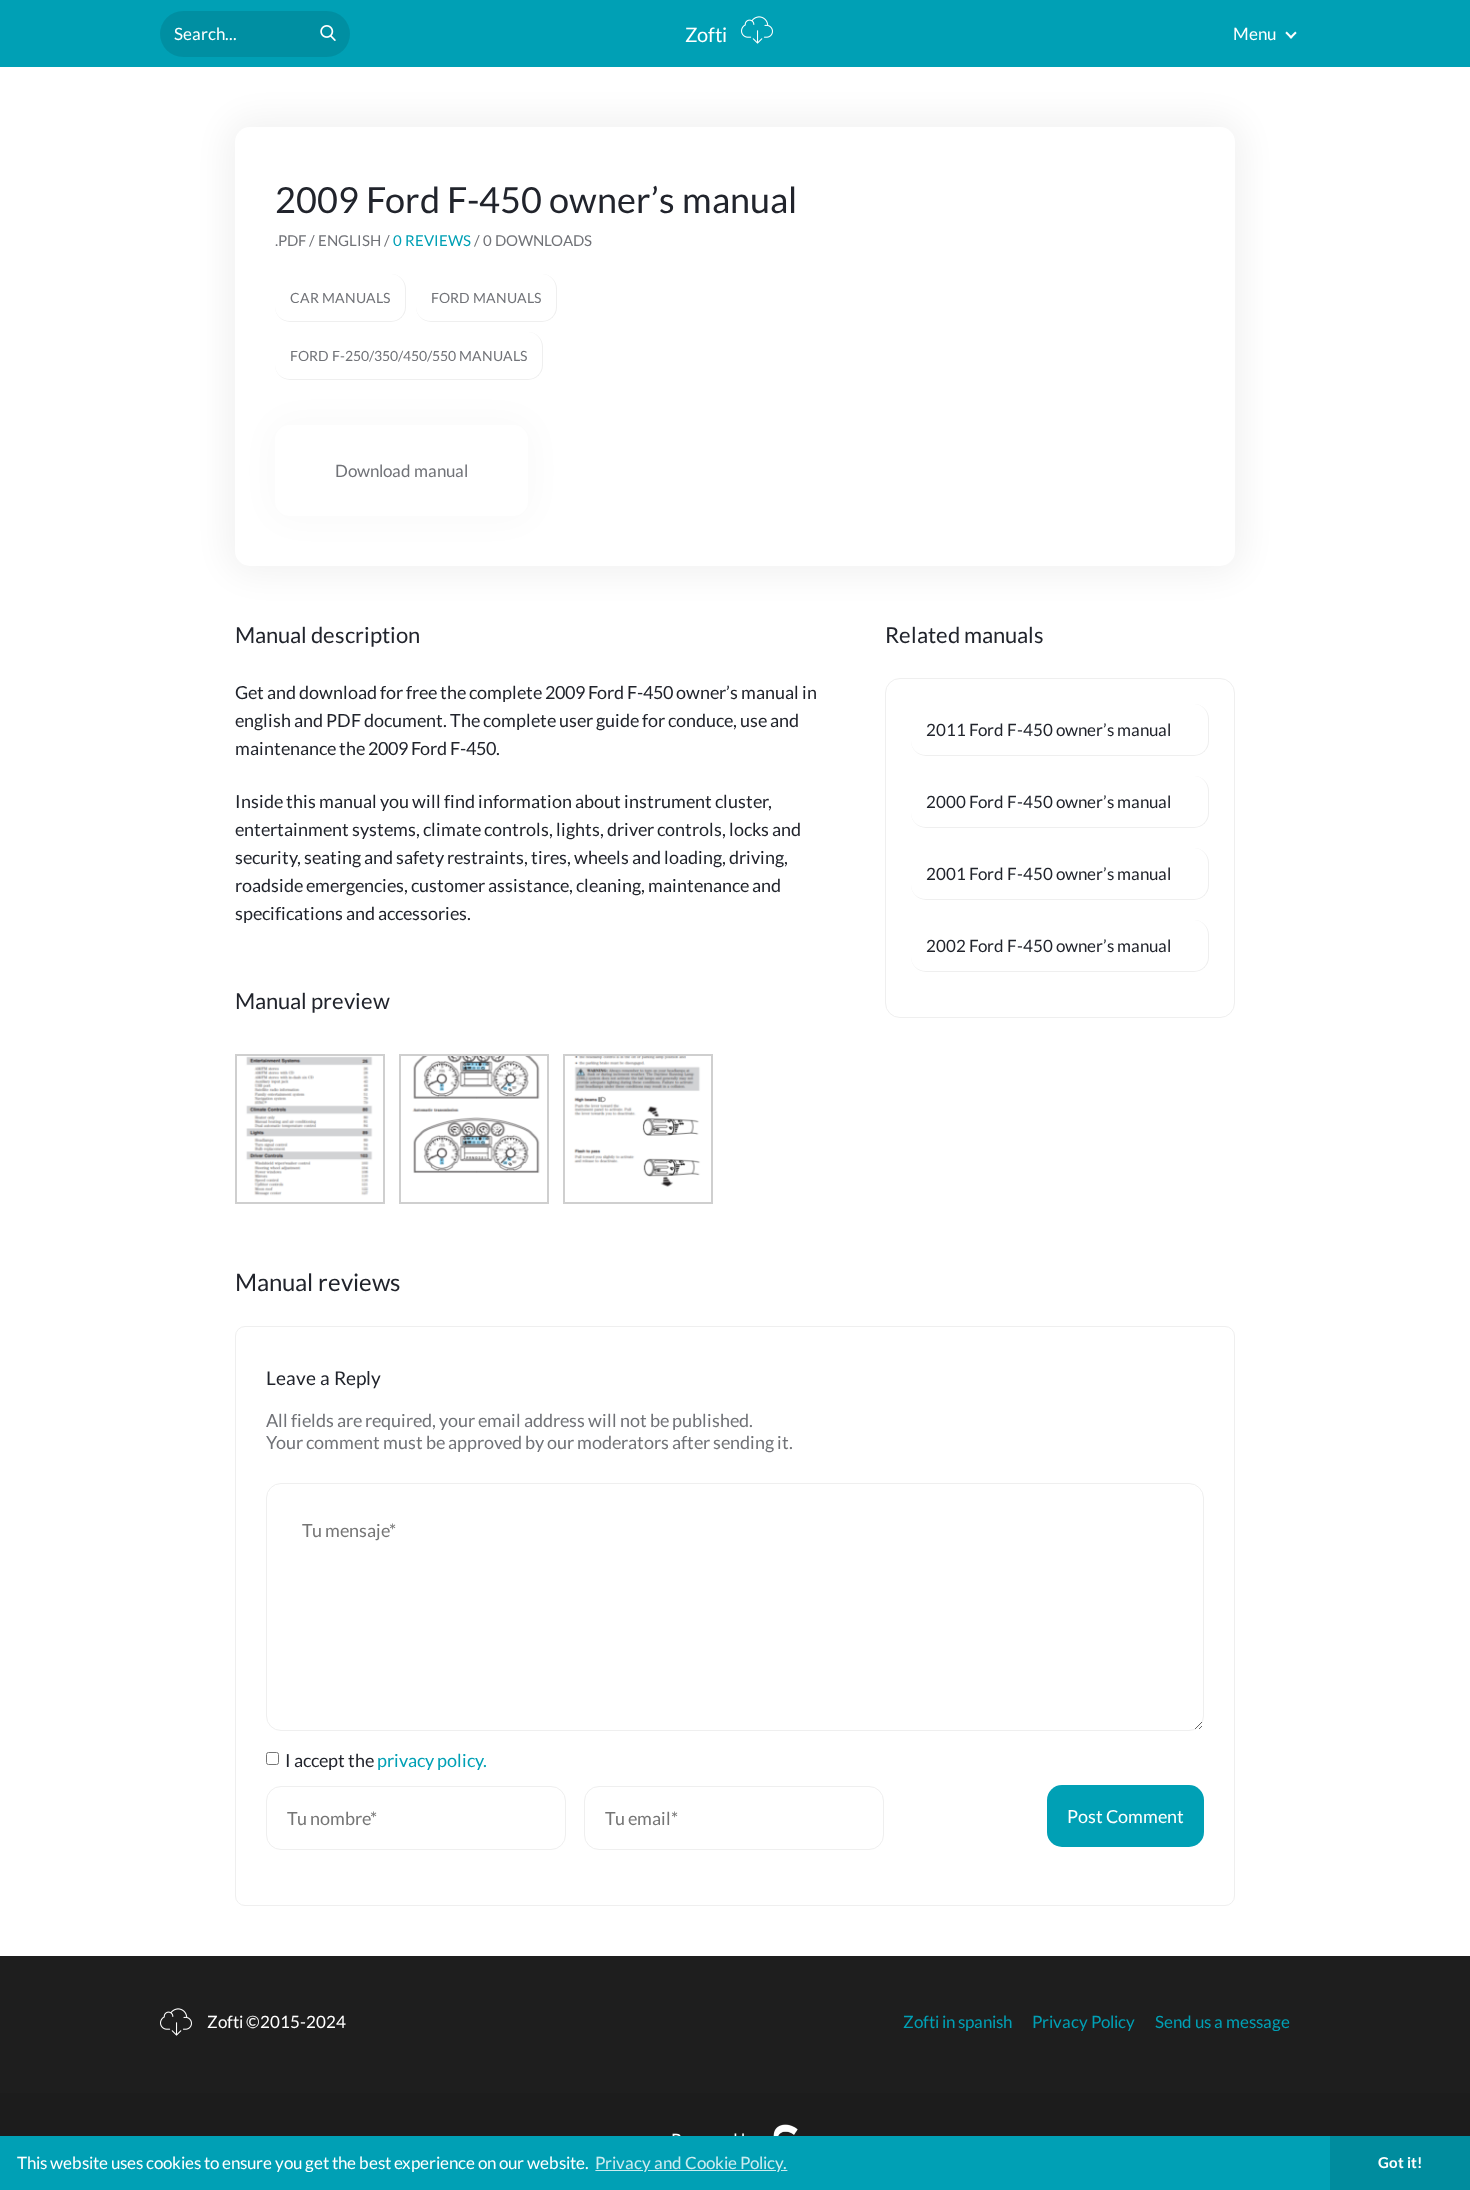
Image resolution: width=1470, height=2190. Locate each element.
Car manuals (340, 297)
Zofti (708, 34)
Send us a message (1222, 2021)
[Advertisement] (1027, 317)
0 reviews (432, 240)
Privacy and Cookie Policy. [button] (691, 2162)
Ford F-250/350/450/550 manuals (408, 355)
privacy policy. (432, 1760)
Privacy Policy (1083, 2021)
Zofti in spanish (957, 2021)
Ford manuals (486, 297)
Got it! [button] (1400, 2162)
